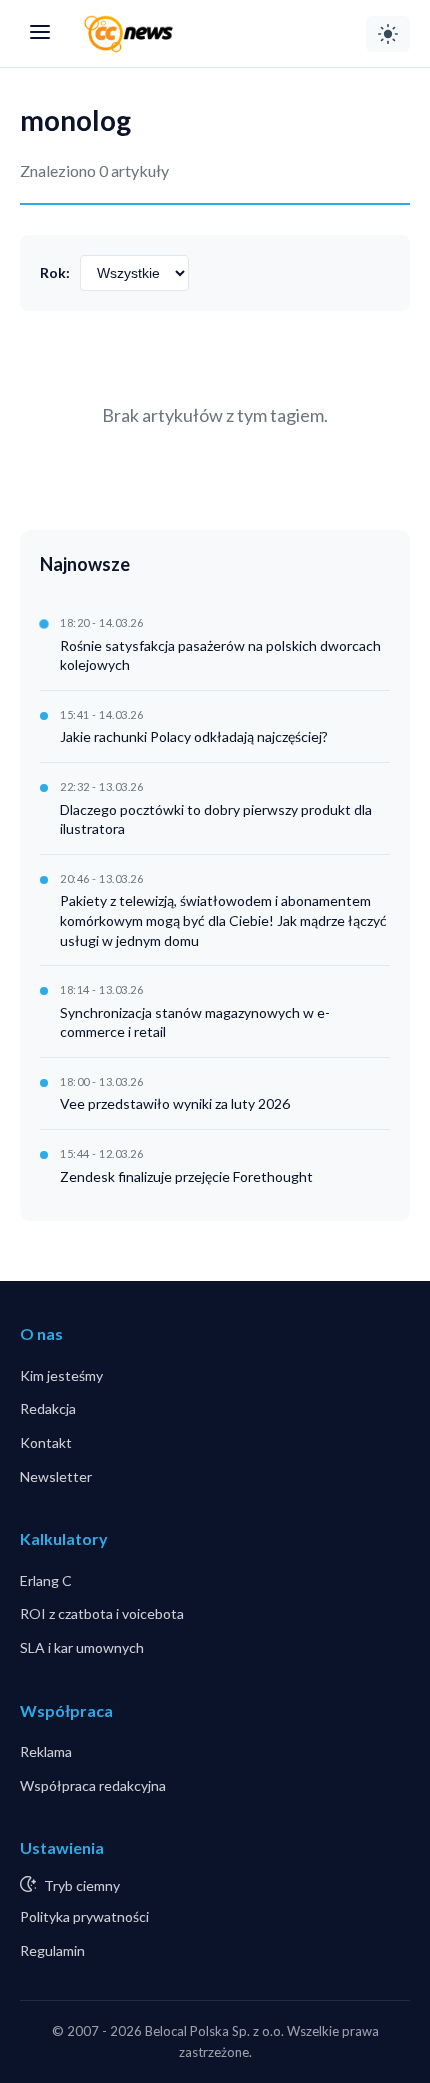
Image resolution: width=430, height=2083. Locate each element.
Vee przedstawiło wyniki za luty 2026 (175, 1103)
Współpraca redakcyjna (93, 1785)
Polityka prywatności (84, 1916)
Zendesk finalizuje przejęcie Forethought (186, 1176)
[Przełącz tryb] (388, 34)
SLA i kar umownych (82, 1647)
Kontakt (46, 1442)
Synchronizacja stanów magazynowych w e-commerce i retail (195, 1022)
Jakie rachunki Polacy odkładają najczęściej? (194, 736)
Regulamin (52, 1950)
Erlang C (46, 1580)
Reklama (46, 1751)
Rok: (55, 272)
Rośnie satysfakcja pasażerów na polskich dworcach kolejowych (220, 655)
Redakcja (48, 1408)
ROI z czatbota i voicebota (102, 1613)
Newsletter (56, 1476)
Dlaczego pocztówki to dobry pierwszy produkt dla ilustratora (216, 819)
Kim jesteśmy (61, 1375)
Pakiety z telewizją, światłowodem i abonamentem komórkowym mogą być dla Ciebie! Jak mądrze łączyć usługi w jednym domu (223, 920)
